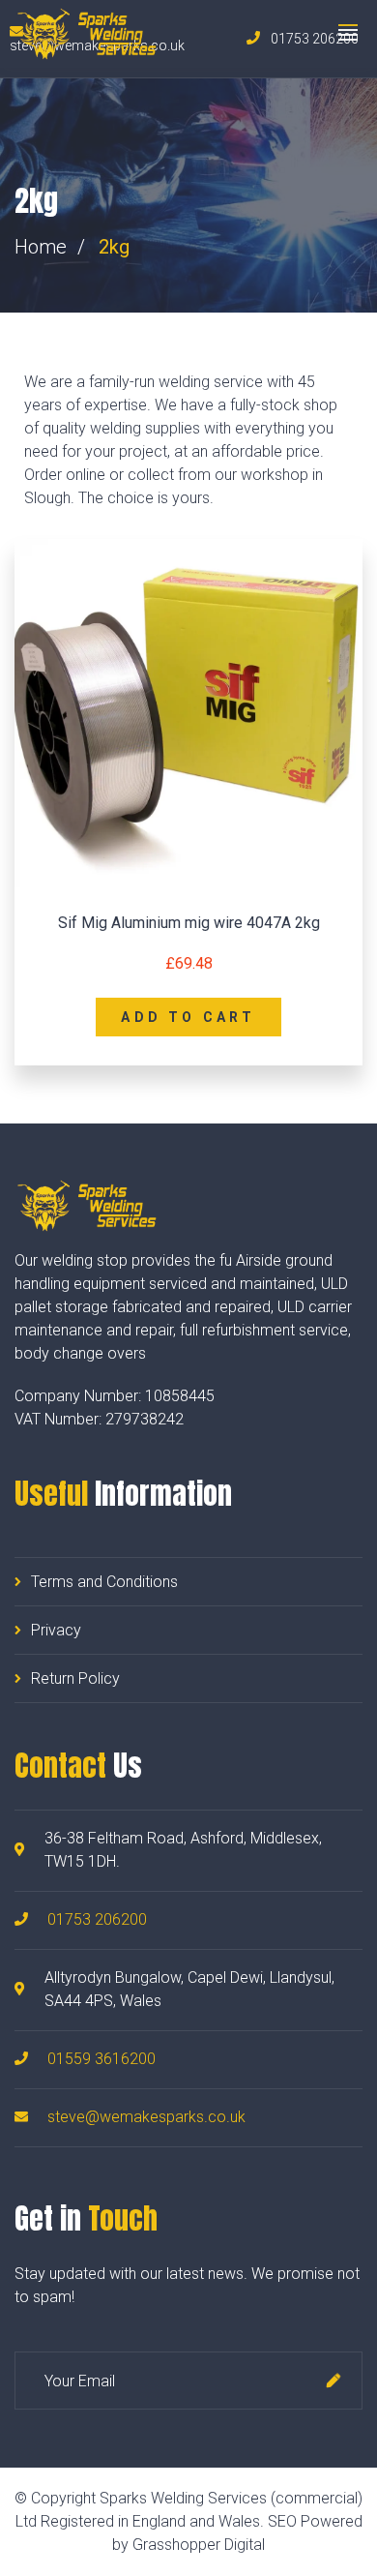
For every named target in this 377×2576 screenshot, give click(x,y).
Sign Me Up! (333, 2381)
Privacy (56, 1630)
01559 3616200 (101, 2059)
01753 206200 (97, 1919)
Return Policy (75, 1678)
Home (41, 247)
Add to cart (188, 1017)
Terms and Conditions (104, 1582)
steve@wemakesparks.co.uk (146, 2117)
